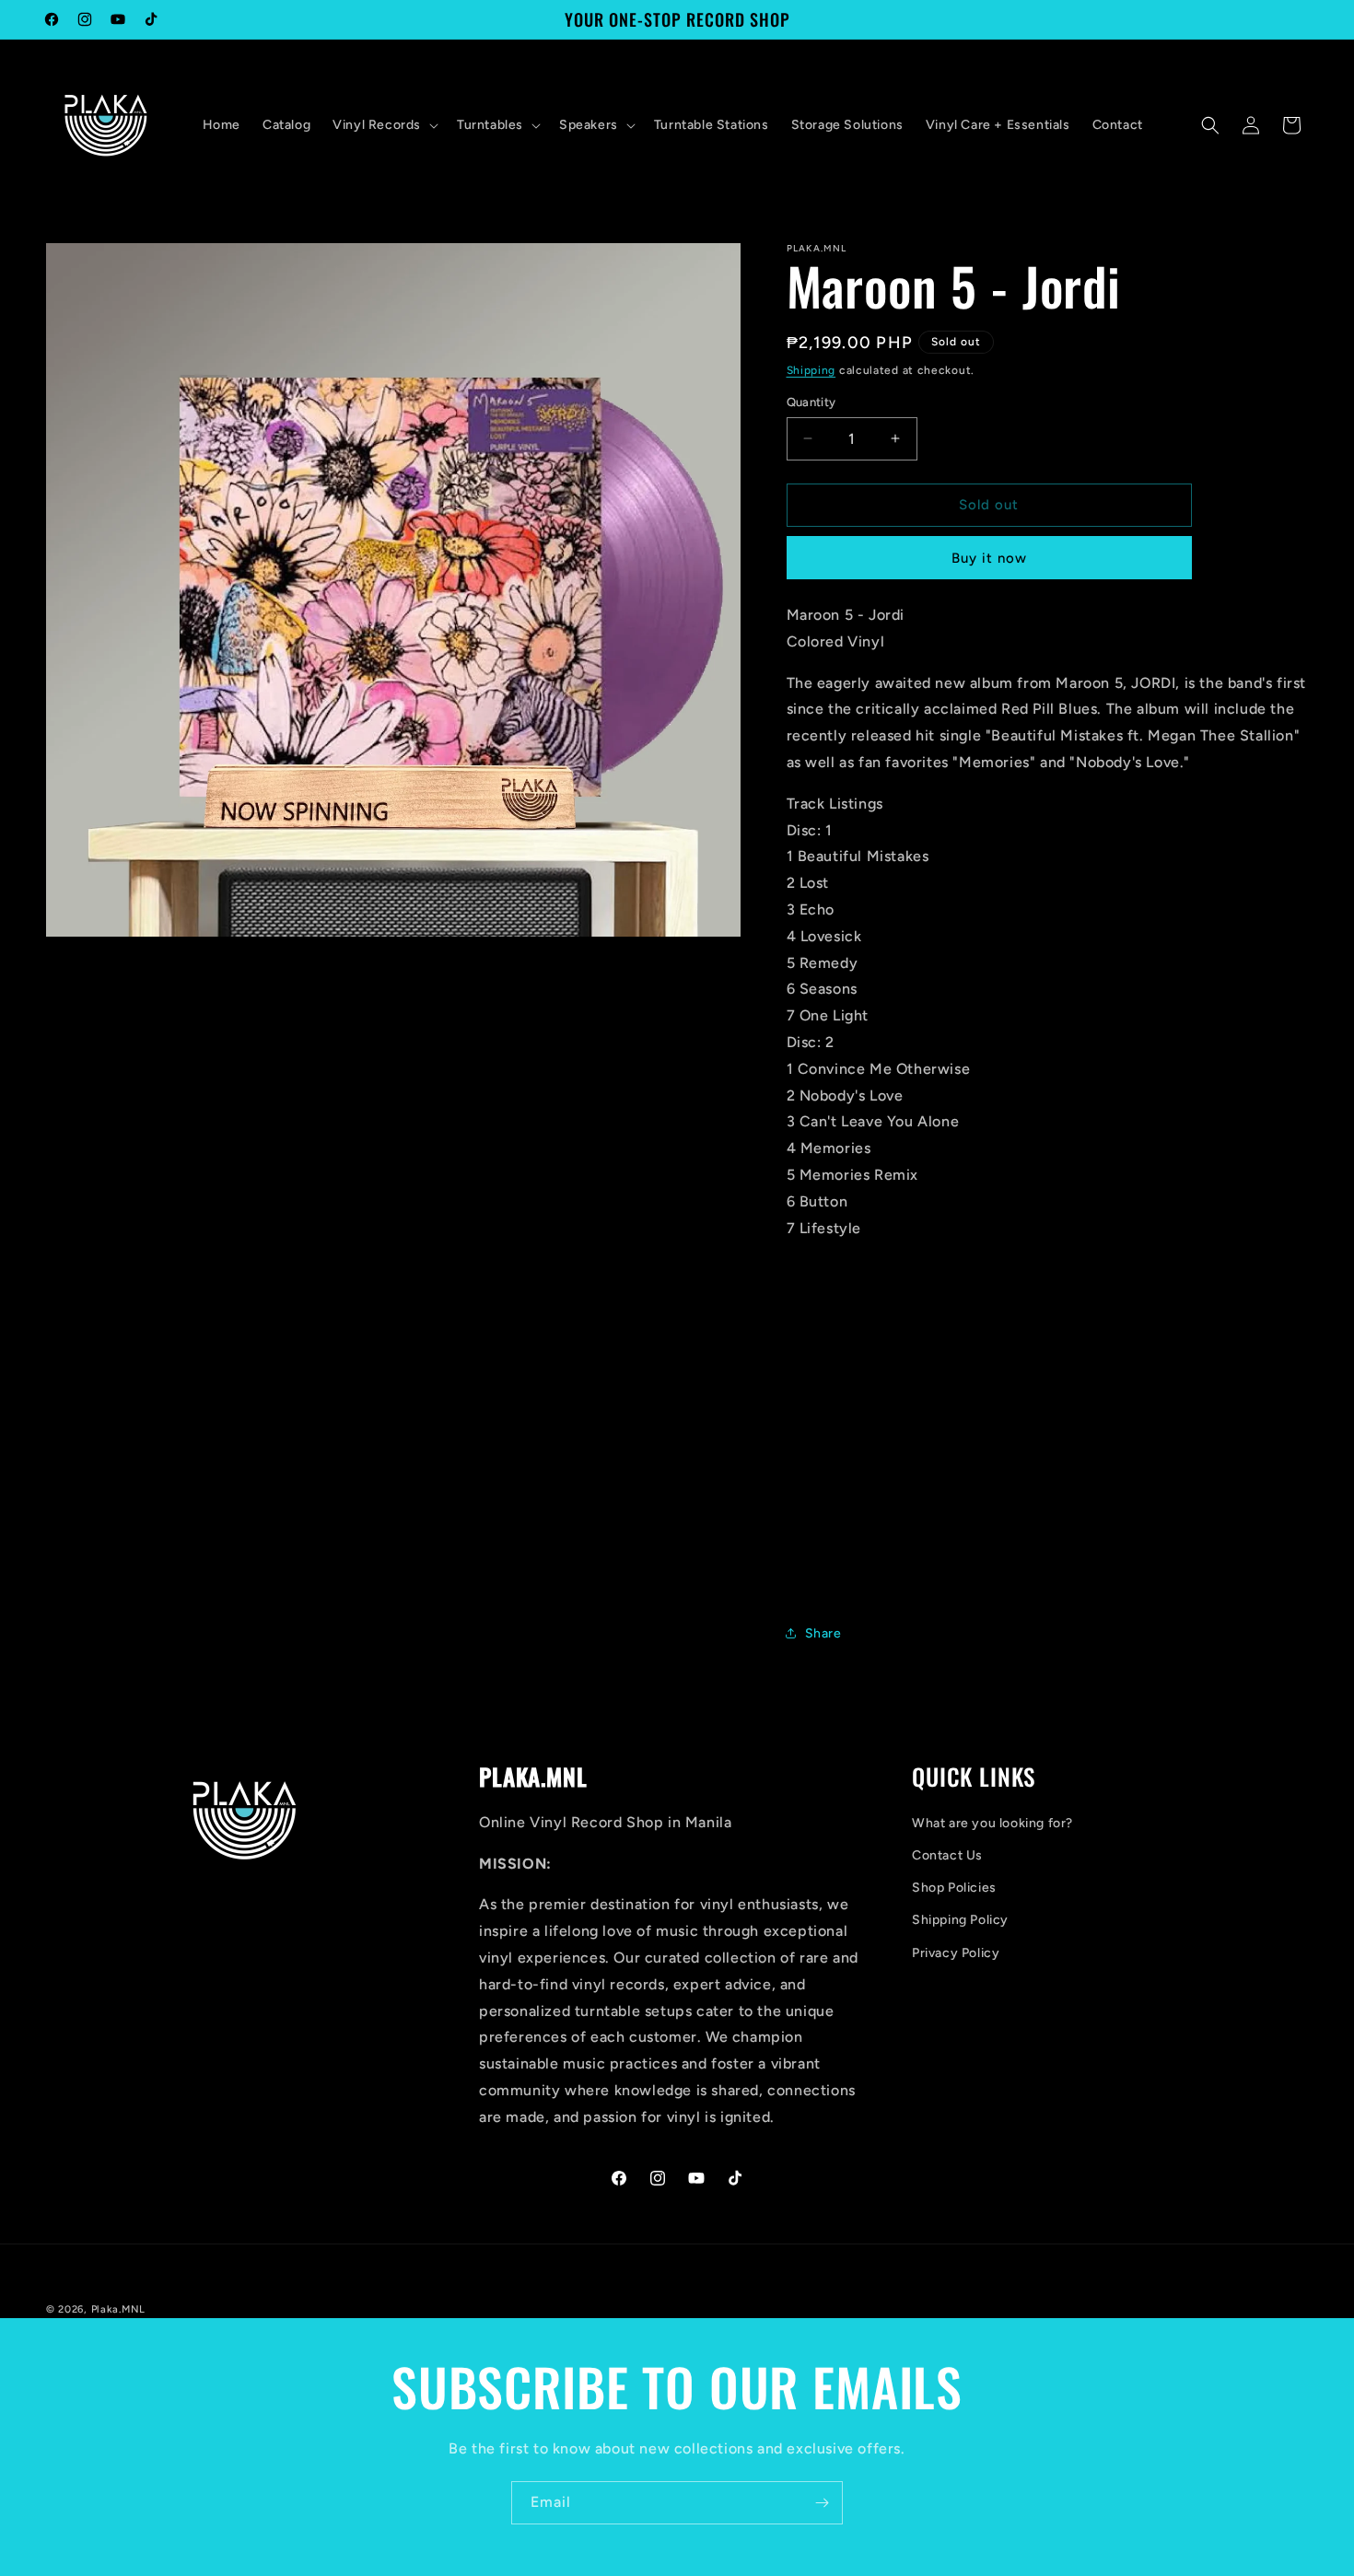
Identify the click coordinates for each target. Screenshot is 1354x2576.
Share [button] (823, 1633)
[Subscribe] (822, 2503)
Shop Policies (954, 1888)
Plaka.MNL (118, 2309)
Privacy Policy (956, 1953)
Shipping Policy (960, 1920)
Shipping (811, 370)
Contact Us (947, 1855)
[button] (384, 125)
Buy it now (989, 558)
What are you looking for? (992, 1823)
